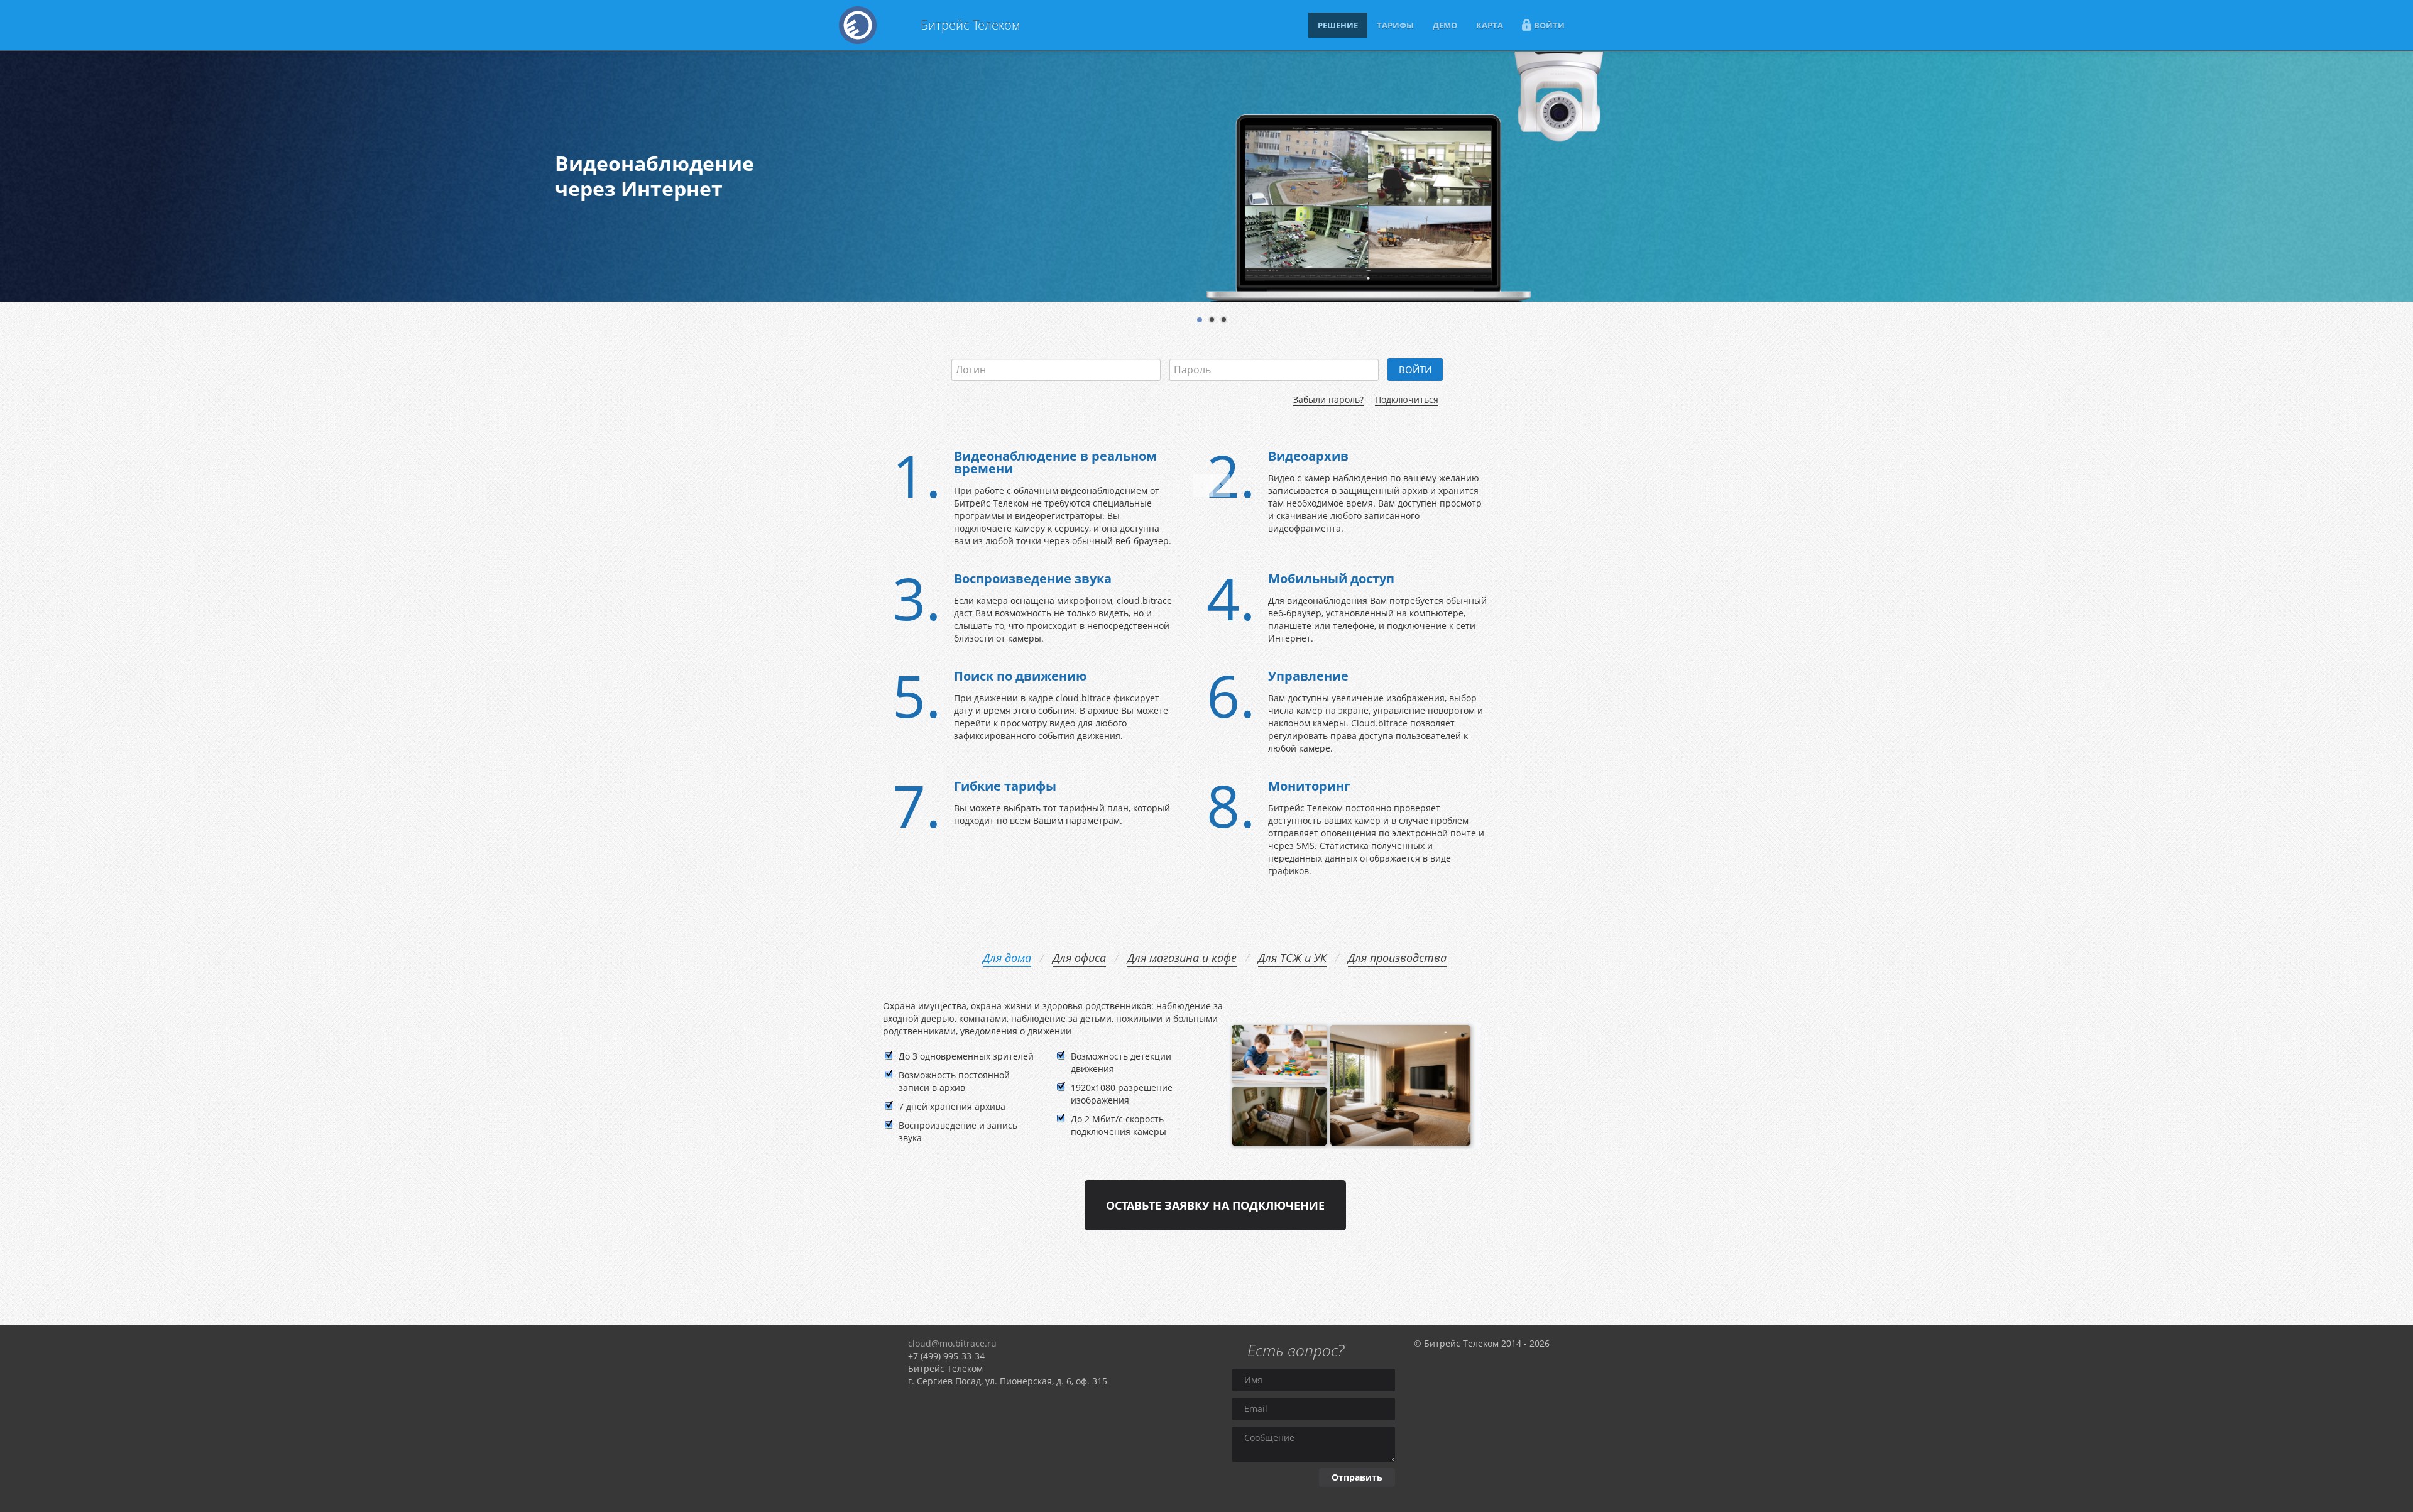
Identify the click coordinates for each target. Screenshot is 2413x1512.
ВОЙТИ (1549, 25)
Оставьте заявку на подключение (1215, 1205)
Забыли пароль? (1328, 399)
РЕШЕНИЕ (1338, 25)
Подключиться (1407, 399)
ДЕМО (1445, 25)
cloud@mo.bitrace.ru (952, 1343)
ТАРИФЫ (1395, 25)
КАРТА (1490, 25)
